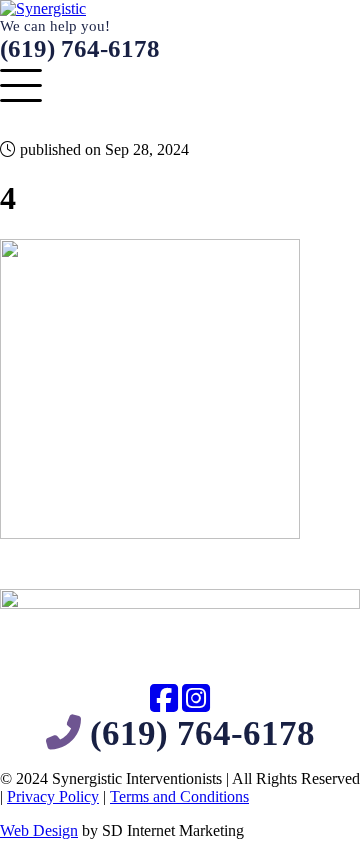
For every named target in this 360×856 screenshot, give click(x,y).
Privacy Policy (53, 796)
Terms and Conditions (179, 796)
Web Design (39, 830)
